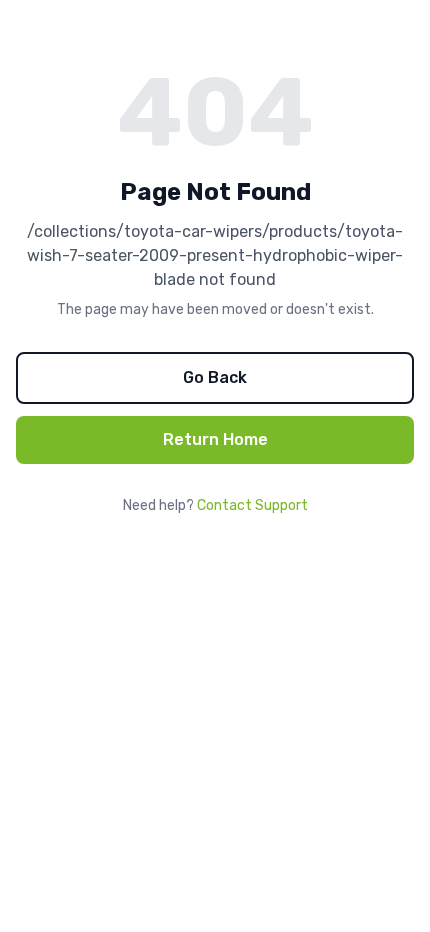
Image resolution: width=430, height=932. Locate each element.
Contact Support (252, 505)
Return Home (215, 439)
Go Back (215, 377)
